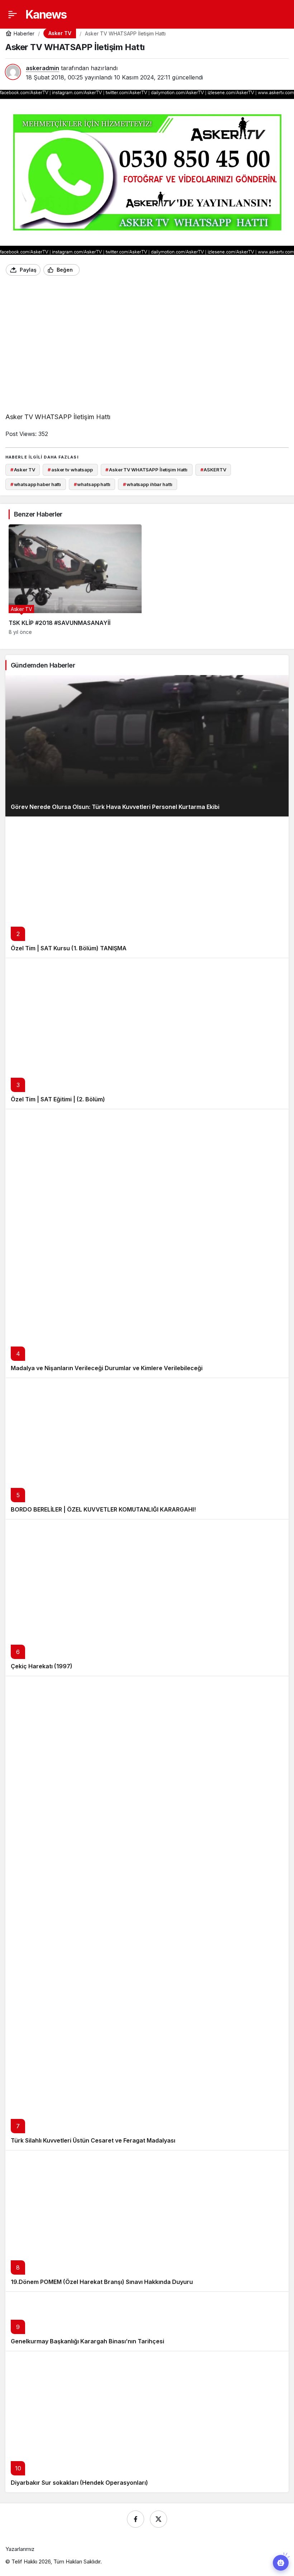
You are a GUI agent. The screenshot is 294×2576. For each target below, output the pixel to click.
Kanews (46, 14)
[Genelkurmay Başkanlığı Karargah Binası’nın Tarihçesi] (147, 2321)
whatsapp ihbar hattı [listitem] (148, 484)
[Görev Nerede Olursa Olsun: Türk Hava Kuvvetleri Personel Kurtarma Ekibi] (147, 746)
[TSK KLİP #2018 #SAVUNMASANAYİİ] (75, 579)
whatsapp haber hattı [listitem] (36, 484)
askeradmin (42, 68)
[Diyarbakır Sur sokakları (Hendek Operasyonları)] (147, 2422)
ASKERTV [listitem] (213, 470)
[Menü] (13, 14)
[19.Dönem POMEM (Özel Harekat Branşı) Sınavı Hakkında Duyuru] (147, 2221)
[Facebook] (136, 2519)
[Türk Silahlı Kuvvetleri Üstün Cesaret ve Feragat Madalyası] (147, 1913)
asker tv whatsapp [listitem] (70, 470)
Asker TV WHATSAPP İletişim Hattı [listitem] (146, 470)
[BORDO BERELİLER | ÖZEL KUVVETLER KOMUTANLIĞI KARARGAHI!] (147, 1448)
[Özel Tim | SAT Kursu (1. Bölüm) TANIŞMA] (147, 887)
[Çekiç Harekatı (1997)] (147, 1597)
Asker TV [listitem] (23, 470)
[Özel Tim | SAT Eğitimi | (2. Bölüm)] (147, 1034)
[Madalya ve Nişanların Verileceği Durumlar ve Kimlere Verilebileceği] (147, 1243)
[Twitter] (158, 2519)
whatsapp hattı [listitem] (92, 484)
